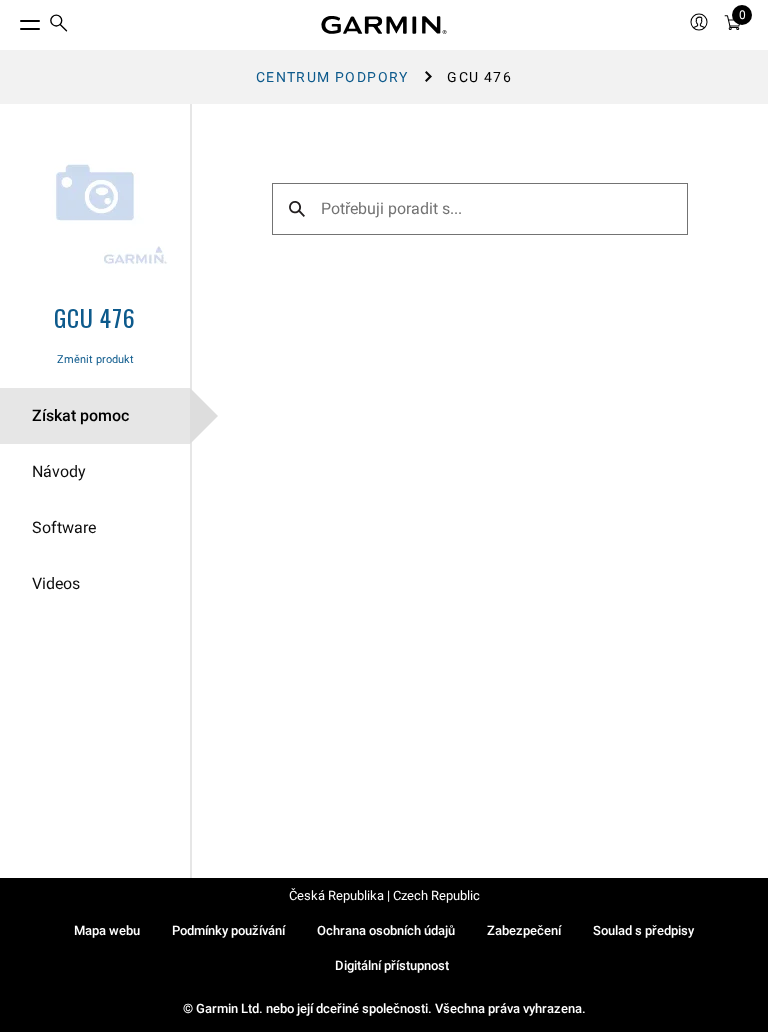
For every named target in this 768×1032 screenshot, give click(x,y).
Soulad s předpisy (643, 930)
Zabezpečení (524, 930)
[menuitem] (59, 25)
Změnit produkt (95, 359)
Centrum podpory (332, 77)
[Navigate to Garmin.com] (384, 25)
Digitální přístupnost (392, 965)
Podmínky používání (228, 930)
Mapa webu (107, 930)
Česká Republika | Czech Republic (384, 895)
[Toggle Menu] (12, 20)
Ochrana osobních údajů (386, 930)
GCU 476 (95, 317)
